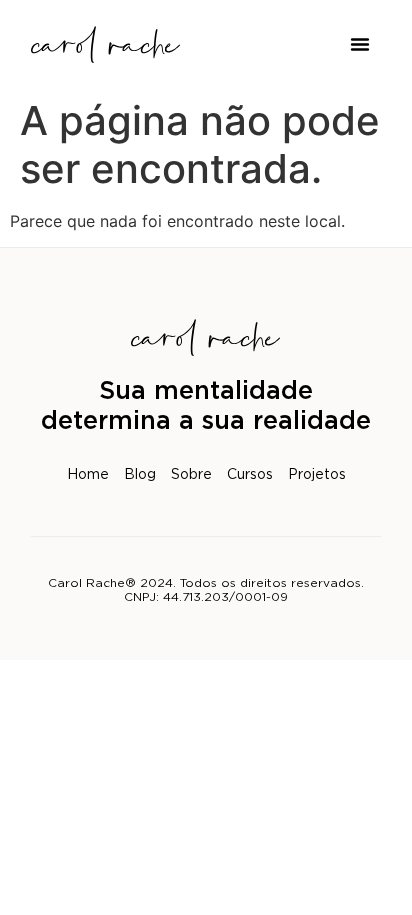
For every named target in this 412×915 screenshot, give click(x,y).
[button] (360, 44)
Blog (140, 475)
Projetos (317, 475)
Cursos (250, 475)
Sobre (191, 475)
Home (88, 475)
